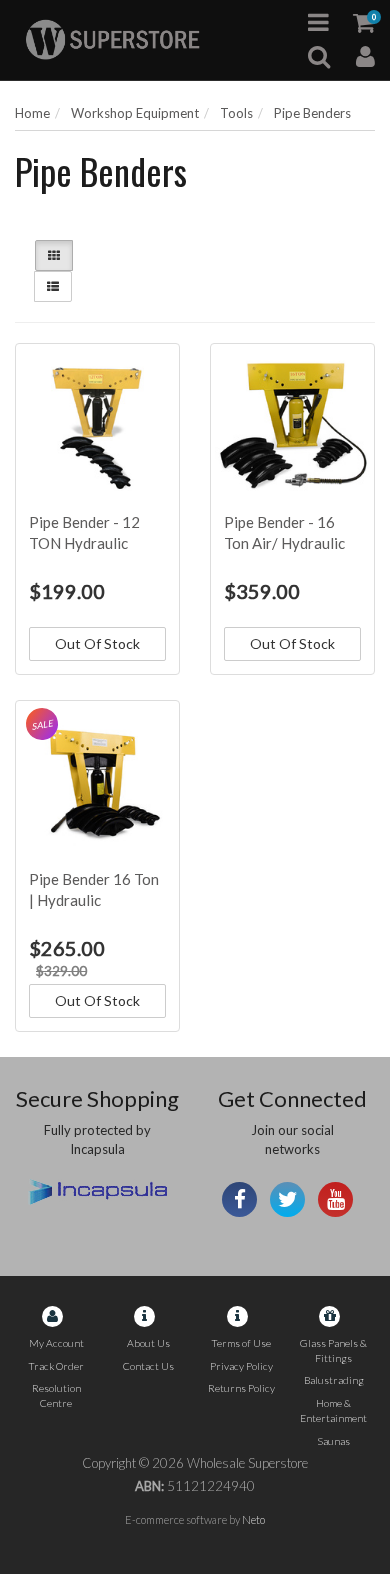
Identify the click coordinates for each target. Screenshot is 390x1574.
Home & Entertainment (333, 1410)
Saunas (333, 1441)
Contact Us (148, 1366)
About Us (148, 1343)
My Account (56, 1343)
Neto (253, 1519)
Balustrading (334, 1380)
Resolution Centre (56, 1395)
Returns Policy (241, 1388)
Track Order (56, 1366)
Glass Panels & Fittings (333, 1350)
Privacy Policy (241, 1366)
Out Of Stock (97, 643)
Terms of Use (241, 1343)
